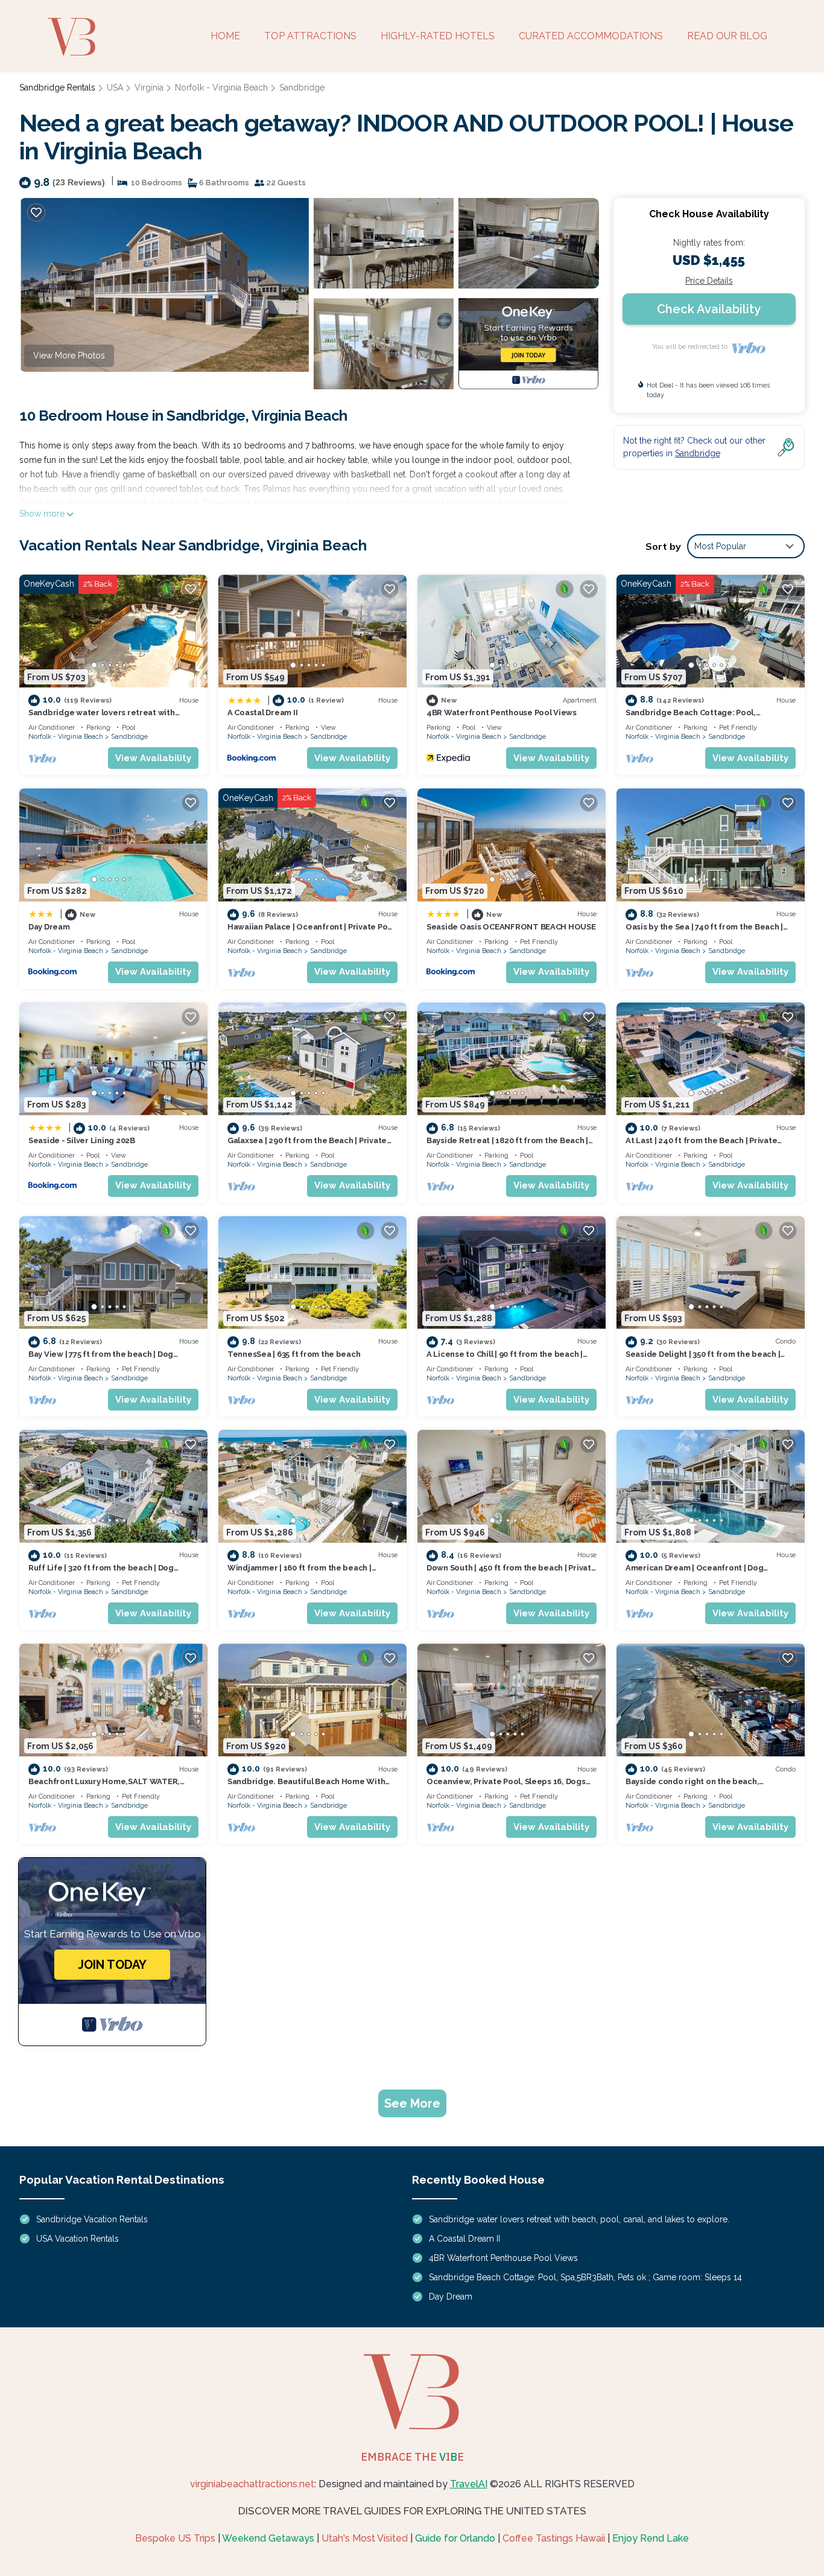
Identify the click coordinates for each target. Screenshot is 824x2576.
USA (115, 88)
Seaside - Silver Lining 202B (82, 1140)
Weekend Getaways (268, 2538)
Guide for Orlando (455, 2538)
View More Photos (69, 355)
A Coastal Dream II (262, 713)
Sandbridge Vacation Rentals (92, 2219)
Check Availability (709, 309)
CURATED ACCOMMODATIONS (591, 36)
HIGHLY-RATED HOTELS (438, 36)
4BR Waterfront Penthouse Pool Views (502, 713)
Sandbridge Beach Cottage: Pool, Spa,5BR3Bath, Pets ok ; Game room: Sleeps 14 (585, 2277)
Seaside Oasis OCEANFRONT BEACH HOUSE (511, 927)
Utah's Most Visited (365, 2538)
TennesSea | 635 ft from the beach (294, 1354)
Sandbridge (302, 88)
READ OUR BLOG (727, 36)
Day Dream (49, 927)
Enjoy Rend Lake (651, 2538)
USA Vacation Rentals (78, 2239)
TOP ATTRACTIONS (310, 36)
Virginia (149, 88)
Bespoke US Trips (175, 2538)
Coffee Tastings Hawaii (554, 2538)
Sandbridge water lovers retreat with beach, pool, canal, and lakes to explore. (579, 2219)
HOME (225, 36)
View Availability (153, 758)
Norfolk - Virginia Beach (221, 88)
